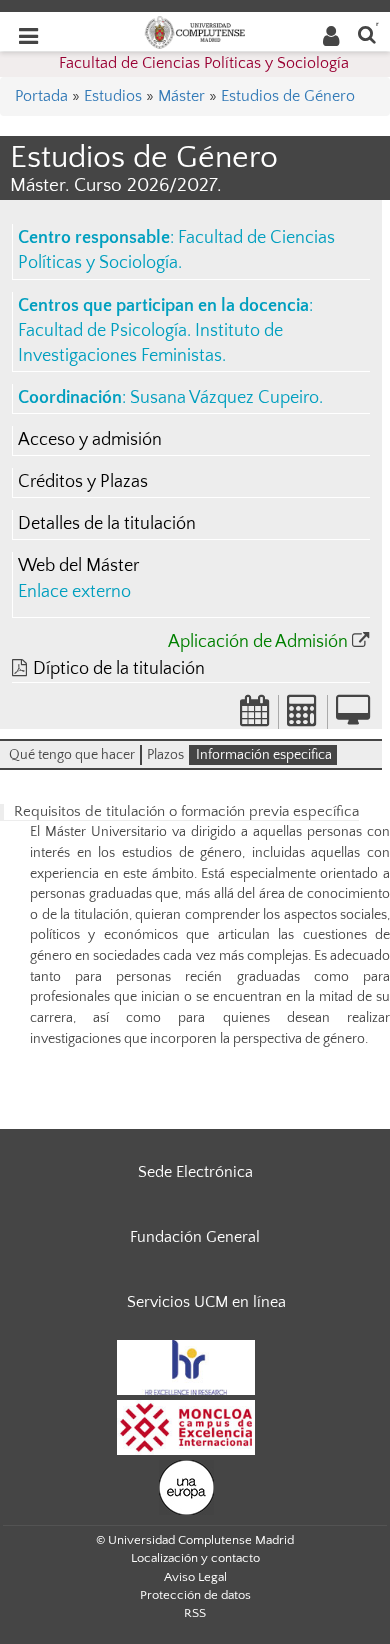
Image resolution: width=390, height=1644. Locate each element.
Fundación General (195, 1237)
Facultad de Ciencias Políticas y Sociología (204, 63)
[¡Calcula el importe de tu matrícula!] (303, 717)
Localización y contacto (195, 1558)
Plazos (165, 755)
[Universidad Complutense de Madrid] (195, 31)
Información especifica (264, 755)
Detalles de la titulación (107, 524)
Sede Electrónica (195, 1172)
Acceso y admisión (90, 440)
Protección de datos (195, 1595)
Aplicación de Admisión (258, 642)
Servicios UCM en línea (206, 1302)
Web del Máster (78, 566)
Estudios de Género (288, 96)
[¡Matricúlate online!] (353, 717)
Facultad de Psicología (102, 331)
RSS (195, 1613)
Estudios (113, 96)
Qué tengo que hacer (72, 755)
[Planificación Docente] (255, 717)
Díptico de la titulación (119, 669)
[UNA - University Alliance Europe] (186, 1486)
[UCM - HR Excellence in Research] (186, 1366)
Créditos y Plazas (83, 482)
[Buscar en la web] (367, 33)
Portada (41, 96)
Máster (181, 96)
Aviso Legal (195, 1577)
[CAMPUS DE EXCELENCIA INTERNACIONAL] (186, 1426)
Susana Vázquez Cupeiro (224, 398)
